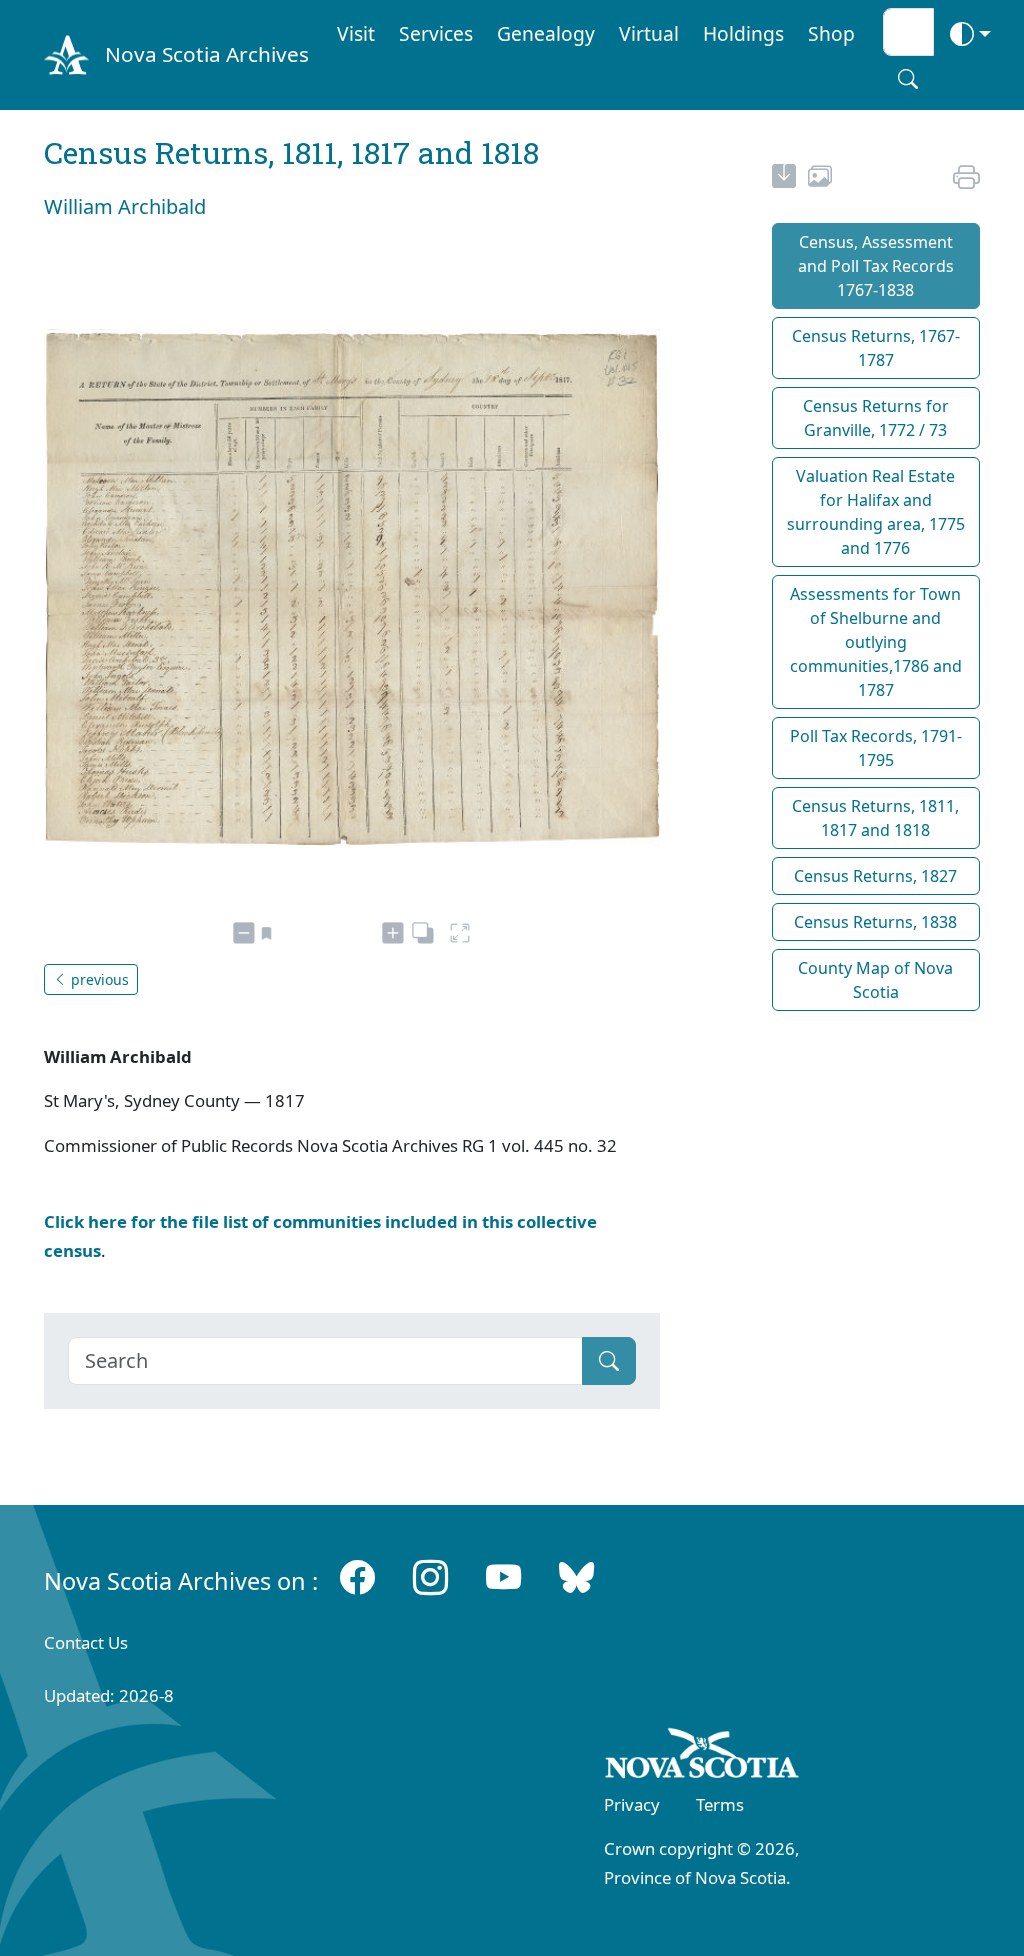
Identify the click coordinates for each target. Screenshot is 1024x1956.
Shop (831, 33)
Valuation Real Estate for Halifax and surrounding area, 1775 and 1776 (876, 512)
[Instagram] (430, 1576)
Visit (356, 33)
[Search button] (908, 79)
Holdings (743, 33)
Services (436, 33)
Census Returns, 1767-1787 (876, 348)
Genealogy (546, 33)
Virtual (649, 33)
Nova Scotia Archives (207, 54)
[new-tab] (784, 179)
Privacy (632, 1804)
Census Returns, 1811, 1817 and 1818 (875, 818)
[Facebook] (357, 1576)
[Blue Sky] (576, 1576)
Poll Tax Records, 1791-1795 (876, 748)
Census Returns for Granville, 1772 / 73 (876, 418)
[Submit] (609, 1361)
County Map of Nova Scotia (875, 980)
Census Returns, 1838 (875, 922)
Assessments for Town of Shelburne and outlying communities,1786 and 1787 (876, 642)
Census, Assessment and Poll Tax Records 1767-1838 (876, 266)
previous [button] (98, 979)
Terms (720, 1804)
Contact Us (86, 1642)
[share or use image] (820, 179)
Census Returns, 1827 (875, 876)
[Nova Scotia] (702, 1757)
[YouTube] (503, 1576)
